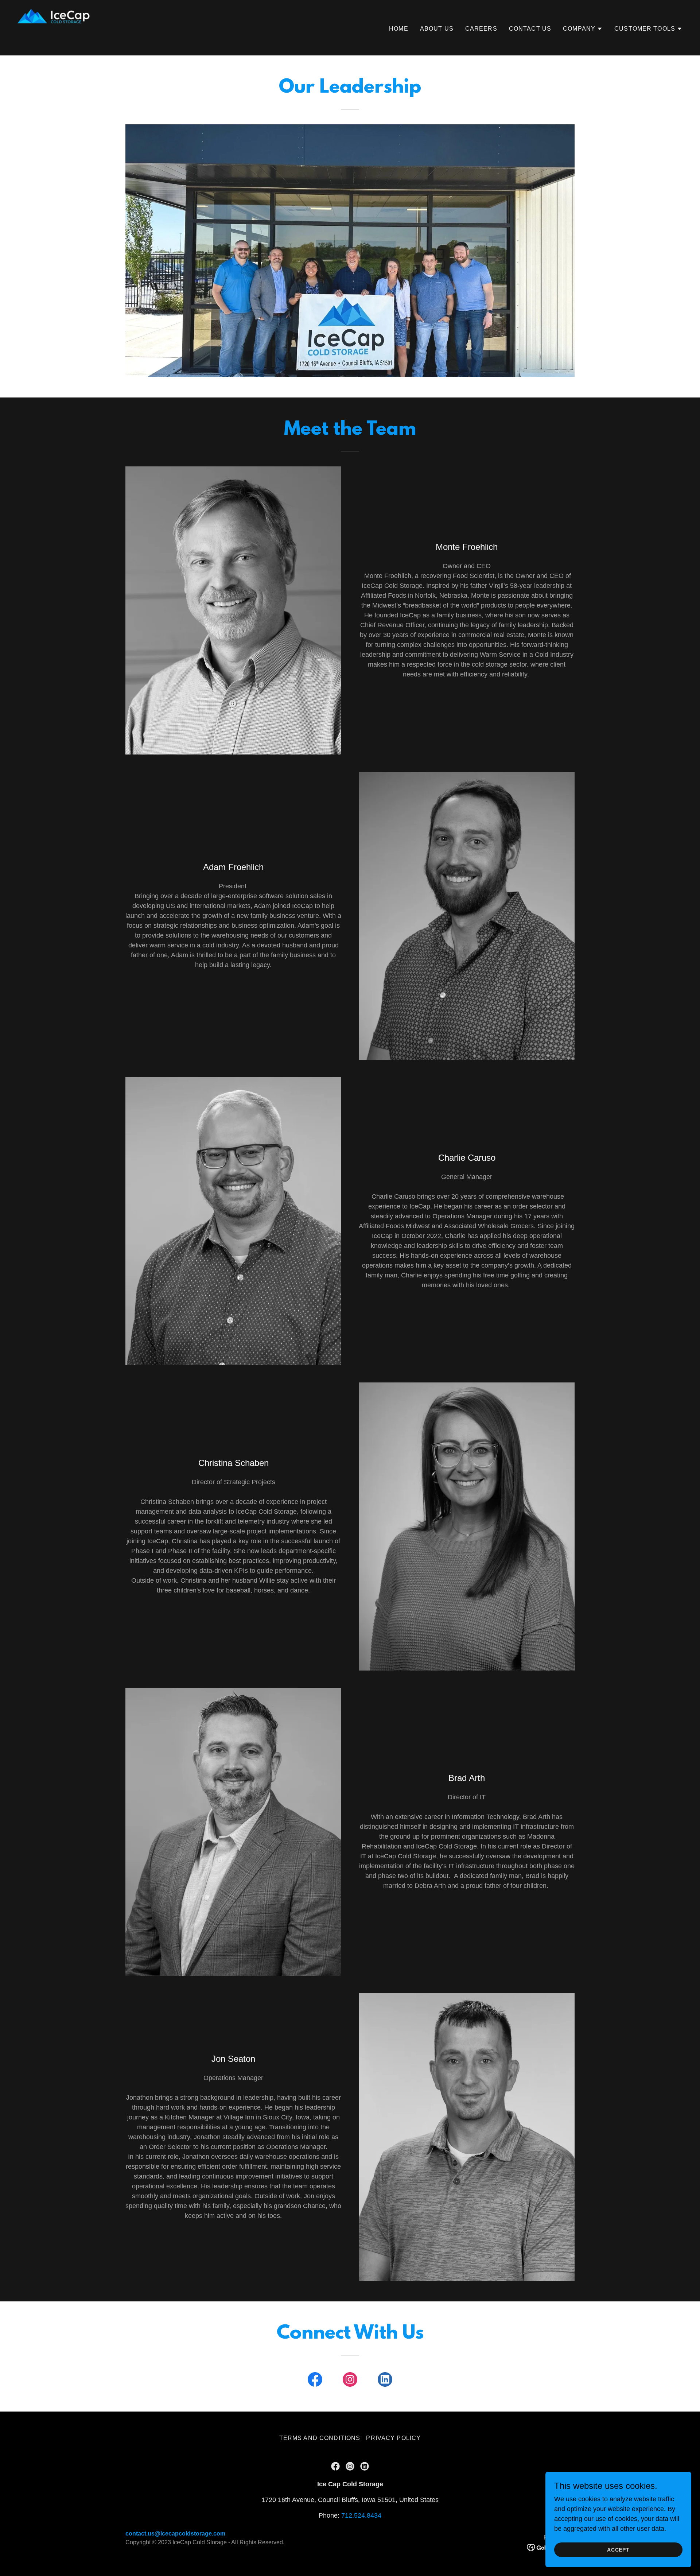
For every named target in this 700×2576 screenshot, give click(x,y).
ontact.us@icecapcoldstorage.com (177, 2534)
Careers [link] (481, 29)
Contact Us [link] (530, 29)
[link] (54, 27)
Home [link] (399, 29)
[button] (583, 29)
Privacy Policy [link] (393, 2438)
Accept (619, 2550)
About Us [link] (437, 29)
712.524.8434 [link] (361, 2515)
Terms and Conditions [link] (320, 2438)
